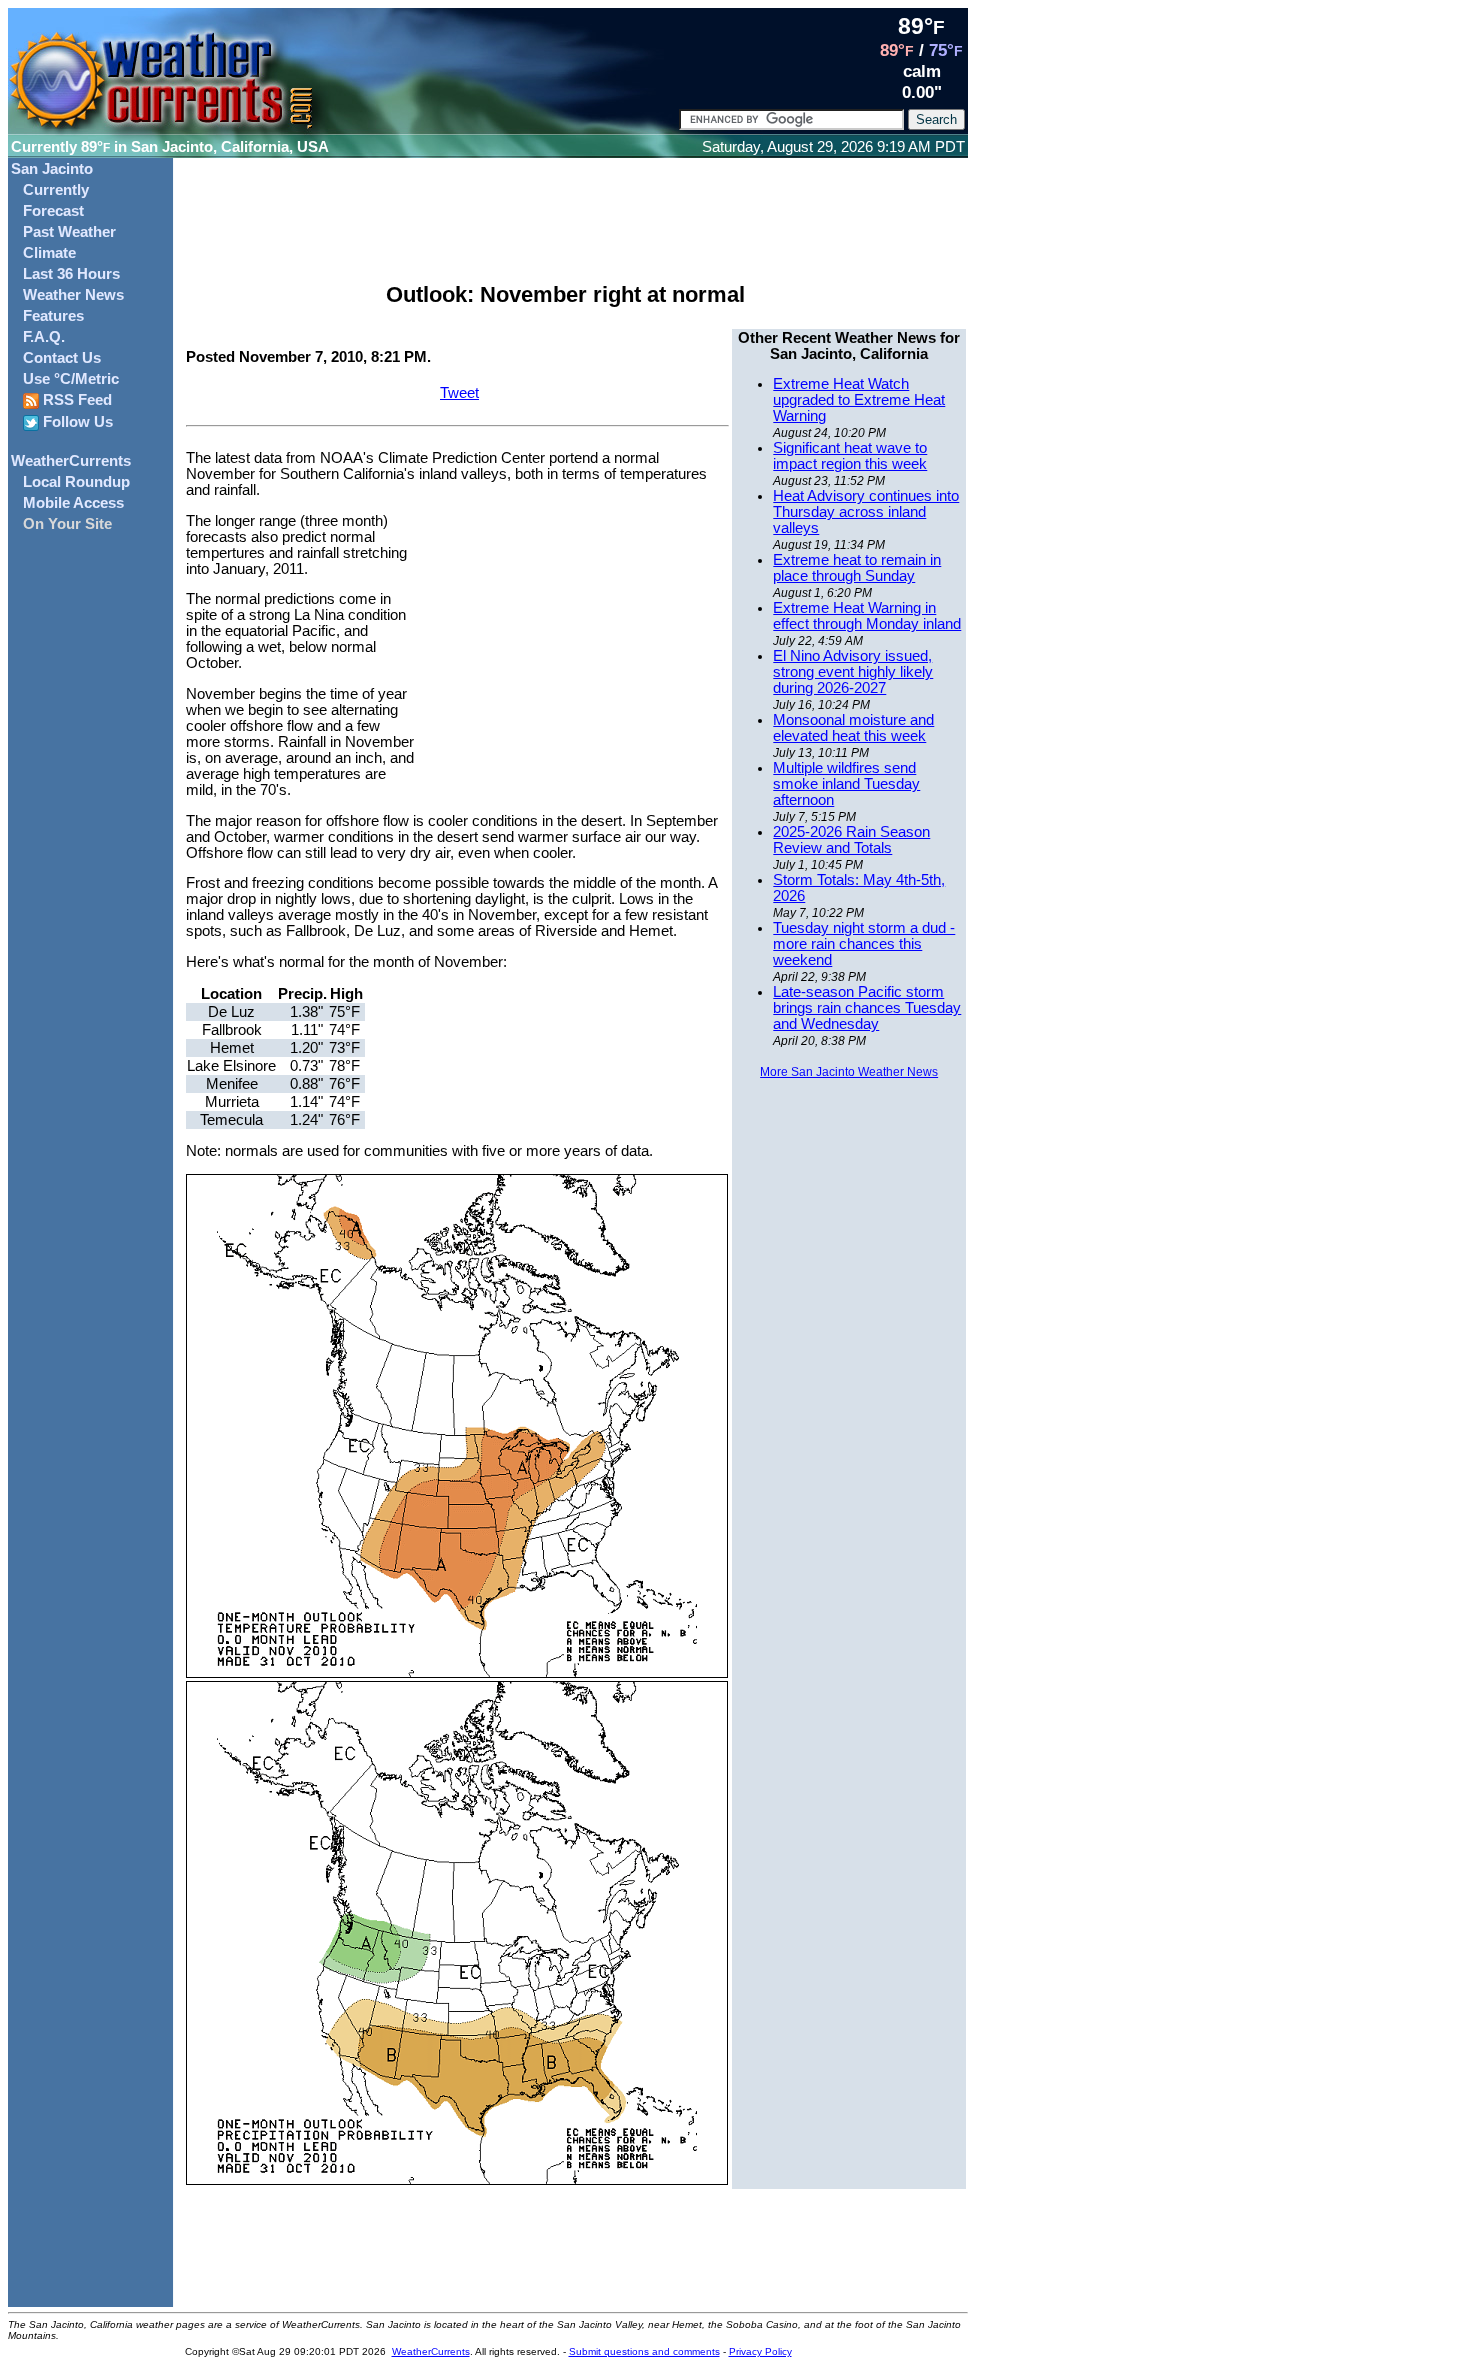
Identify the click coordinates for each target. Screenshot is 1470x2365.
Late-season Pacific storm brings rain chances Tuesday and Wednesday (867, 1008)
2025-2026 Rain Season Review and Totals (851, 840)
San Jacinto (52, 169)
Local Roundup (76, 482)
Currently (56, 190)
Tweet (459, 393)
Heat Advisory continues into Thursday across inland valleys (866, 512)
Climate (49, 253)
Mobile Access (73, 503)
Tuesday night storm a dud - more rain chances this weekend (864, 944)
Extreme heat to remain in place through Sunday (857, 568)
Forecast (53, 211)
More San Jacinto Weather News (849, 1072)
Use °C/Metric (71, 379)
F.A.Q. (44, 337)
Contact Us (62, 358)
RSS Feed (75, 400)
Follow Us (76, 422)
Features (53, 316)
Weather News (73, 295)
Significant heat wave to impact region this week (850, 456)
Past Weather (69, 232)
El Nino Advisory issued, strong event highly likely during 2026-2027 (853, 672)
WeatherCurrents (71, 461)
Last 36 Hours (71, 274)
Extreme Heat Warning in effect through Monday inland (867, 616)
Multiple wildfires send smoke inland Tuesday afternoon (846, 784)
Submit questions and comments (644, 2351)
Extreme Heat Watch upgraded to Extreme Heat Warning (859, 400)
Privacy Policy (760, 2351)
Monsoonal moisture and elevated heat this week (853, 728)
